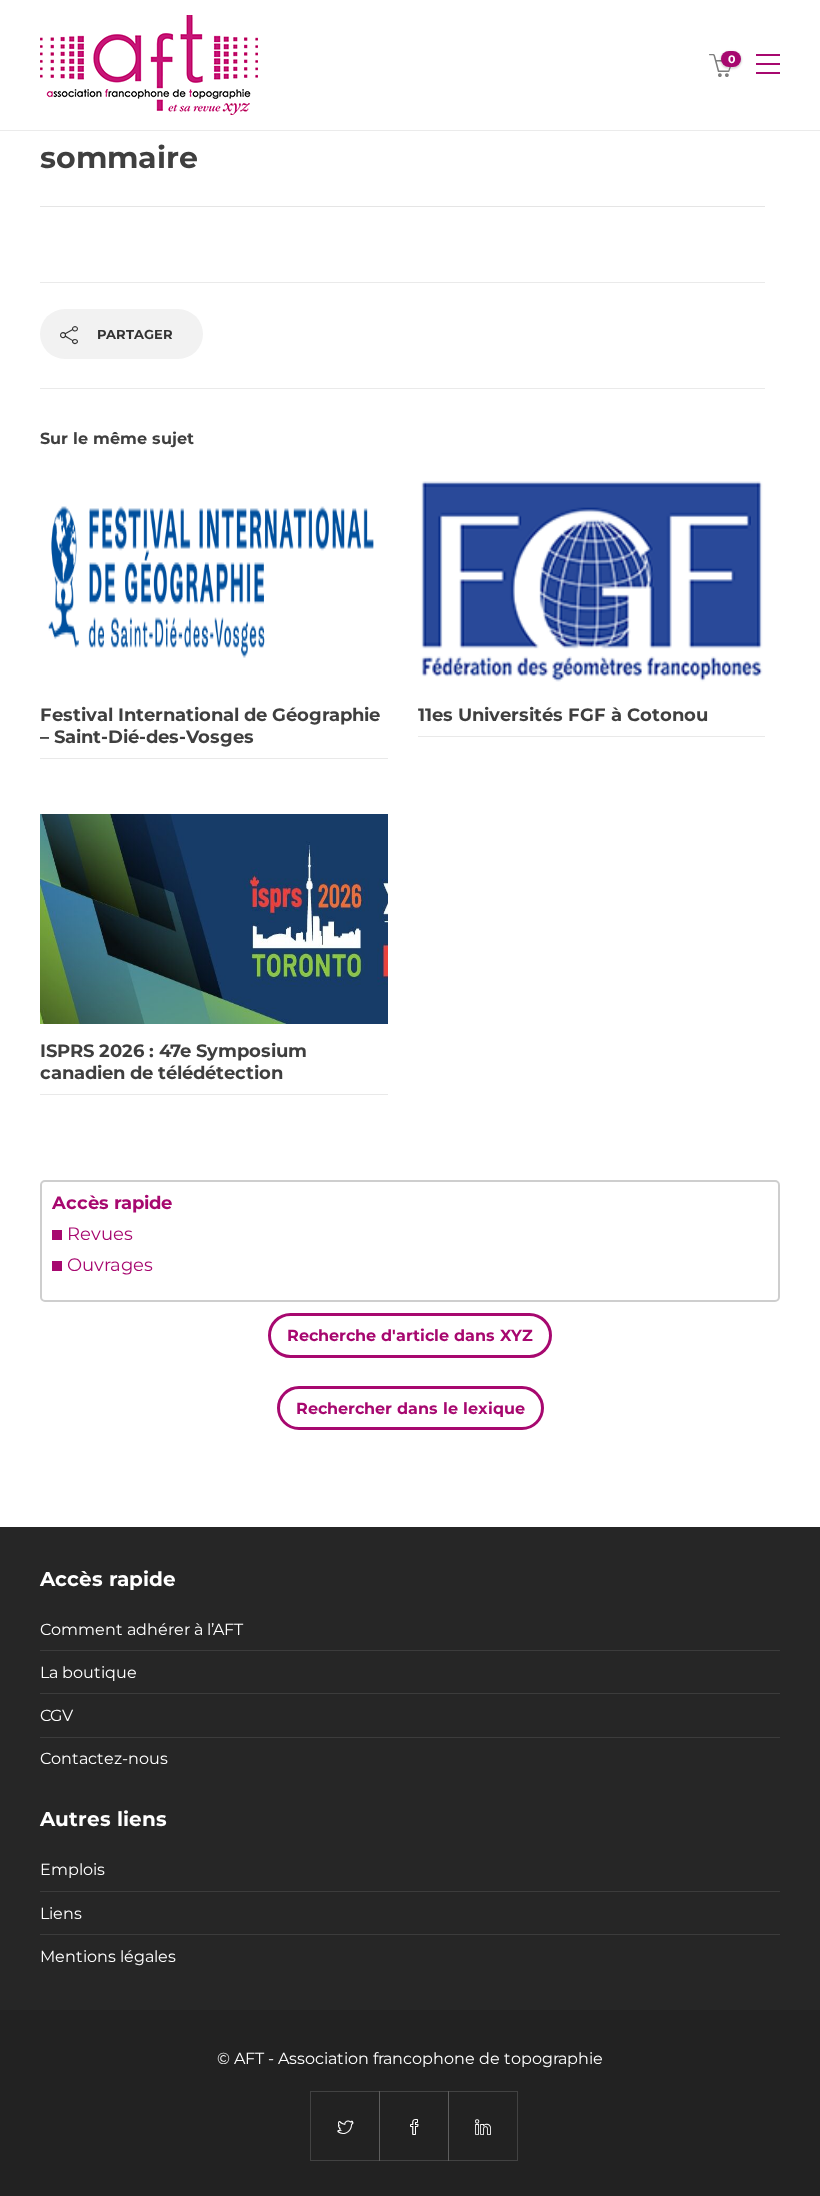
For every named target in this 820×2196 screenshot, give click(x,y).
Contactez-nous (104, 1758)
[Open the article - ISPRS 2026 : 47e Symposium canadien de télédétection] (214, 919)
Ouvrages (110, 1265)
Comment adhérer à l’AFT (141, 1629)
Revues (100, 1234)
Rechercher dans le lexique (410, 1407)
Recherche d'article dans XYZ (410, 1335)
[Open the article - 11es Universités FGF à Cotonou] (592, 583)
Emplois (72, 1869)
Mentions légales (108, 1956)
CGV (56, 1715)
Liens (61, 1913)
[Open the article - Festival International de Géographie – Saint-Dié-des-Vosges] (214, 583)
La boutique (88, 1672)
